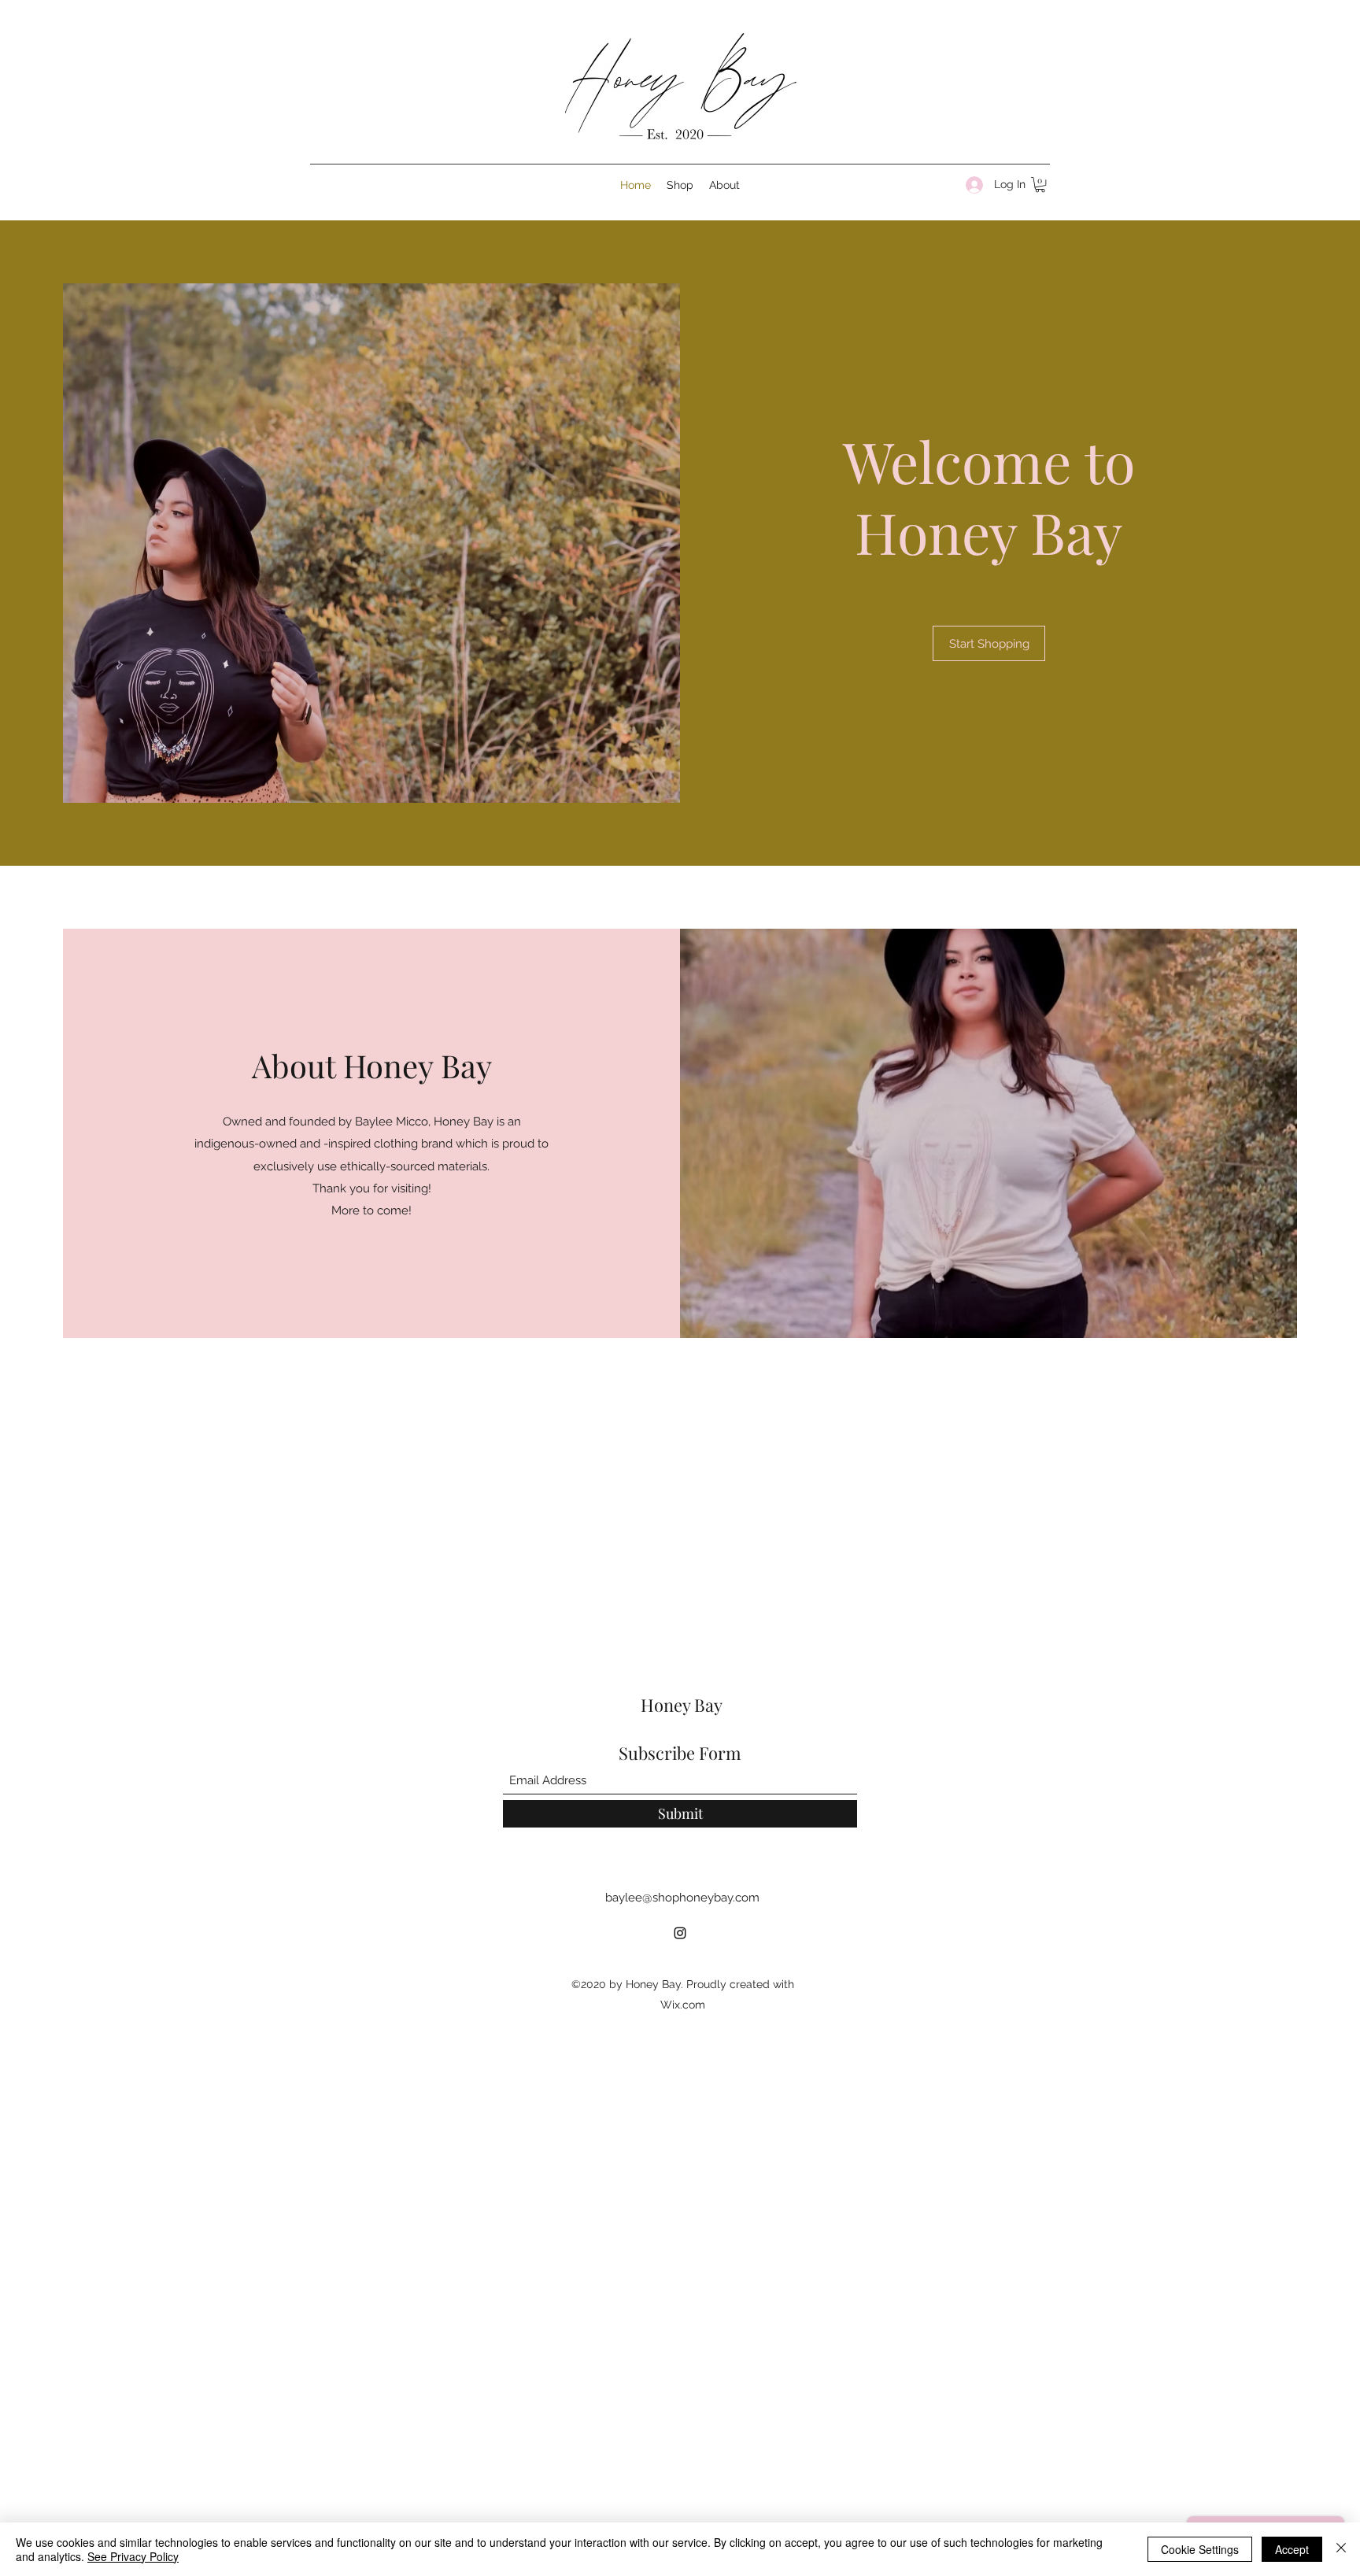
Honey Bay (682, 1705)
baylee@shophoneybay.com (682, 1898)
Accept (1292, 2549)
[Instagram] (680, 1933)
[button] (1040, 185)
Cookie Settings (1200, 2549)
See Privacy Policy (133, 2556)
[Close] (1341, 2549)
